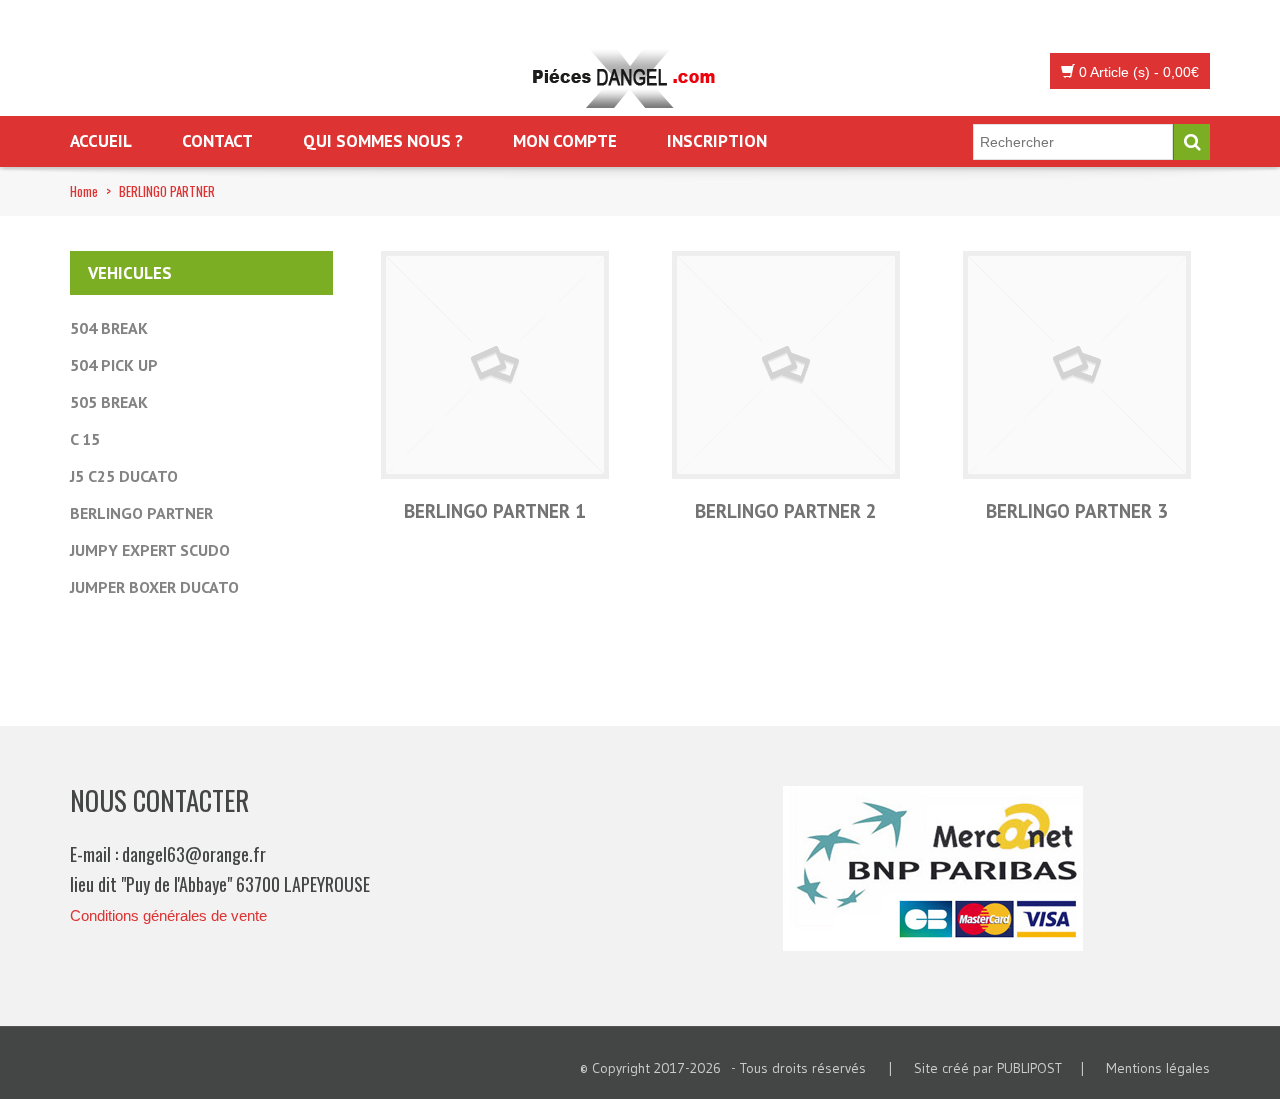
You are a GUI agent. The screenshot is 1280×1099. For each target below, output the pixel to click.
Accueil (101, 141)
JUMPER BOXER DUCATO (154, 587)
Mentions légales (1158, 1068)
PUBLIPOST (1029, 1068)
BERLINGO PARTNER (141, 513)
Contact (217, 141)
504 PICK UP (114, 365)
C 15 (85, 439)
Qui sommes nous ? (383, 141)
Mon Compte (565, 141)
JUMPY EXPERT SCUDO (150, 550)
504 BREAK (109, 328)
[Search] (1192, 142)
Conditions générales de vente (168, 915)
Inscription (717, 141)
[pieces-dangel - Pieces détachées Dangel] (630, 79)
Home (84, 191)
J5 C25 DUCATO (124, 476)
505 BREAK (109, 402)
